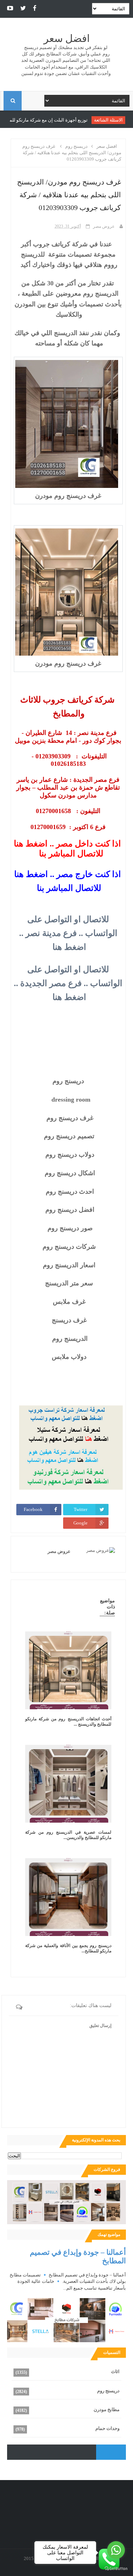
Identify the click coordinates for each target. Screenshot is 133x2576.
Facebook (33, 1509)
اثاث (115, 2371)
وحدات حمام (107, 2428)
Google (81, 1523)
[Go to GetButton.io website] (116, 2569)
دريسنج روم (108, 2391)
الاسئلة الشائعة (111, 120)
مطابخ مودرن (107, 2410)
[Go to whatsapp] (116, 2550)
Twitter (81, 1509)
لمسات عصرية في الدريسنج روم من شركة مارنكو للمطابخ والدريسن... (68, 1835)
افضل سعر (67, 39)
